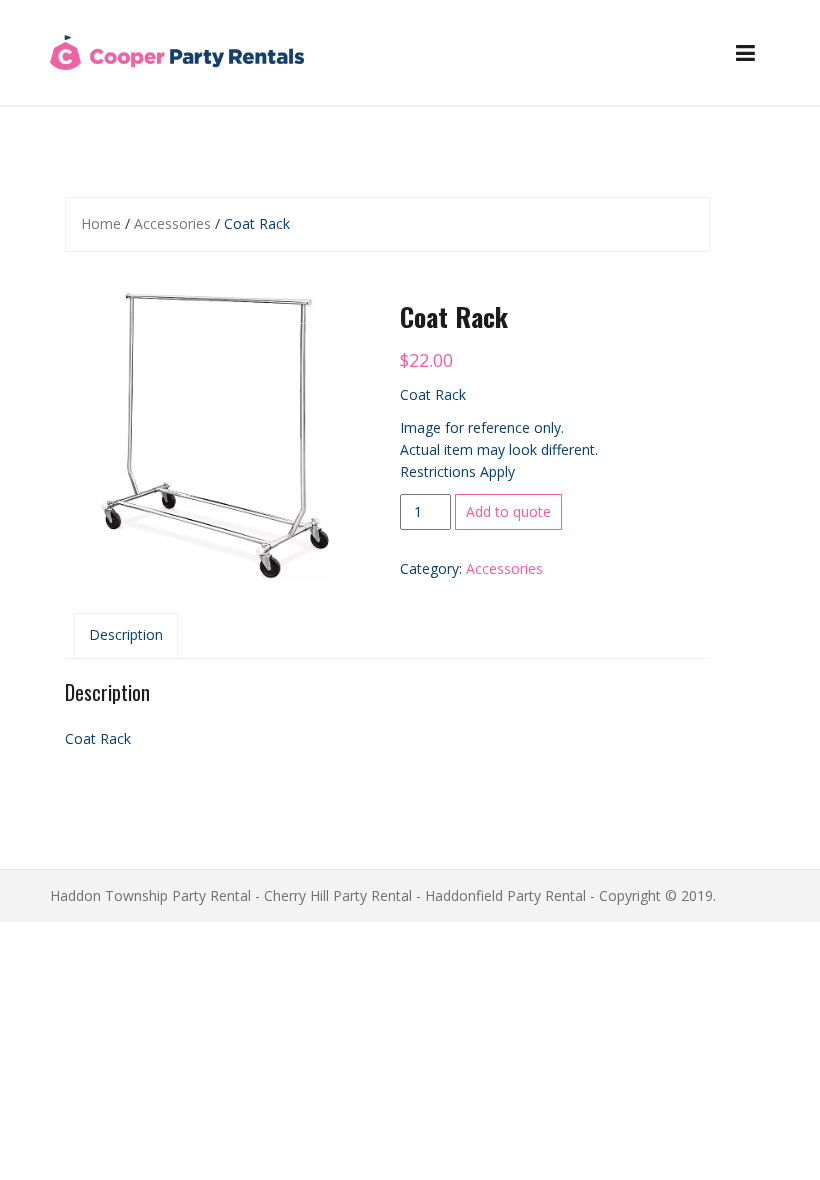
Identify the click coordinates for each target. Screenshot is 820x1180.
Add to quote (508, 511)
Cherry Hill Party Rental (338, 895)
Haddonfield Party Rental (505, 895)
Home (101, 223)
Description (126, 634)
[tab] (126, 635)
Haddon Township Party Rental (150, 895)
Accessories (172, 223)
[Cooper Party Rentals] (177, 50)
